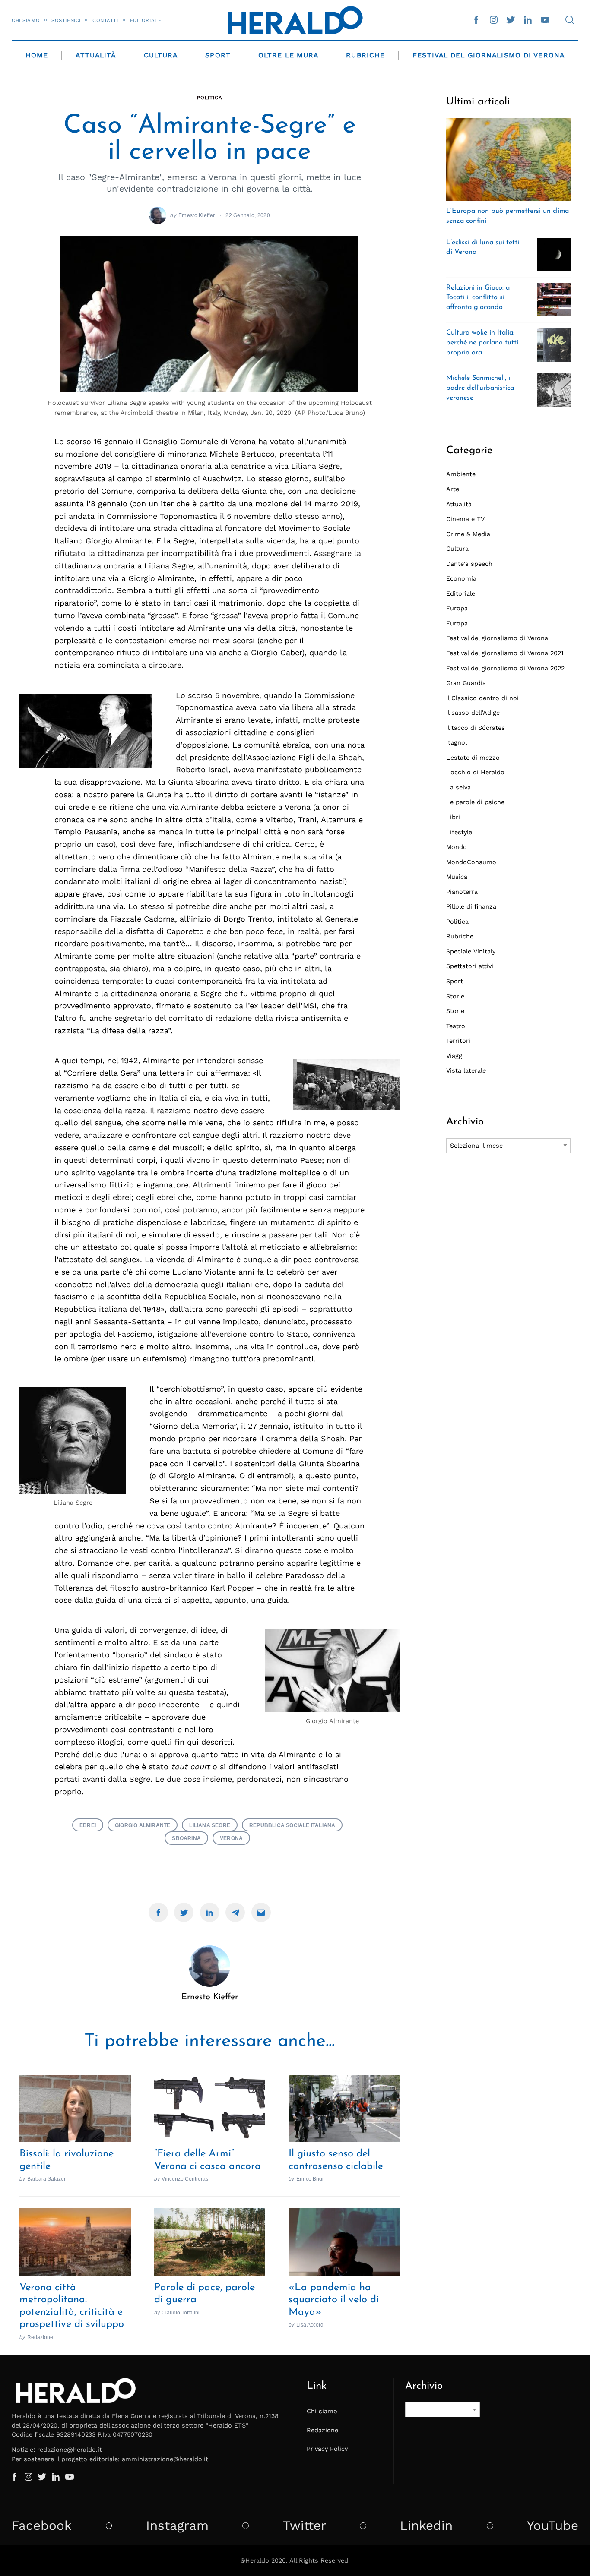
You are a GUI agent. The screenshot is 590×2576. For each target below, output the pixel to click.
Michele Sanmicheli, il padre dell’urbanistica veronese (480, 388)
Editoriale (146, 20)
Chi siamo (26, 20)
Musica (457, 877)
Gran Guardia (466, 683)
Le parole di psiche (475, 802)
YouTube (553, 2526)
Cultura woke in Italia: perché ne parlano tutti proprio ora (482, 343)
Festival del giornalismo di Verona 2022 (505, 668)
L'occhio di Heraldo (475, 772)
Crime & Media (468, 534)
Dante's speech (469, 564)
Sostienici (66, 20)
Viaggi (455, 1056)
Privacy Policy (327, 2449)
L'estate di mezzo (473, 758)
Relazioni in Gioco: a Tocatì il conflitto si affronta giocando (478, 298)
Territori (458, 1041)
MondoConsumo (471, 862)
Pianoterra (462, 892)
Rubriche (365, 55)
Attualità (96, 55)
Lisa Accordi (311, 2325)
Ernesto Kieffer (197, 215)
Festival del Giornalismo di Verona (488, 55)
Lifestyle (459, 832)
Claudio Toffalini (181, 2312)
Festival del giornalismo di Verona (497, 638)
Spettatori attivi (470, 966)
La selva (458, 787)
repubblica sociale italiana (292, 1825)
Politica (210, 98)
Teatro (456, 1026)
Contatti (105, 20)
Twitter (305, 2526)
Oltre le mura (288, 55)
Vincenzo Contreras (185, 2179)
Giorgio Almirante (143, 1825)
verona (231, 1838)
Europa (457, 608)
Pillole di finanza (471, 906)
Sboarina (186, 1838)
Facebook (42, 2526)
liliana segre (210, 1825)
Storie (455, 996)
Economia (461, 578)
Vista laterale (466, 1070)
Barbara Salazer (46, 2179)
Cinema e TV (465, 519)
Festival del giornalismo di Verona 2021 (505, 653)
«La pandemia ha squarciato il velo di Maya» (334, 2300)
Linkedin (426, 2526)
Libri (453, 817)
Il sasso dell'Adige (473, 713)
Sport (218, 55)
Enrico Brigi (310, 2179)
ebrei (88, 1825)
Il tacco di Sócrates (476, 728)
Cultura (161, 55)
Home (37, 55)
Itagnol (457, 742)
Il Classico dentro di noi (482, 698)
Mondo (457, 847)
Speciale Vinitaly (471, 951)
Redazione (40, 2337)
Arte (453, 489)
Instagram (177, 2526)
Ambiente (461, 474)
